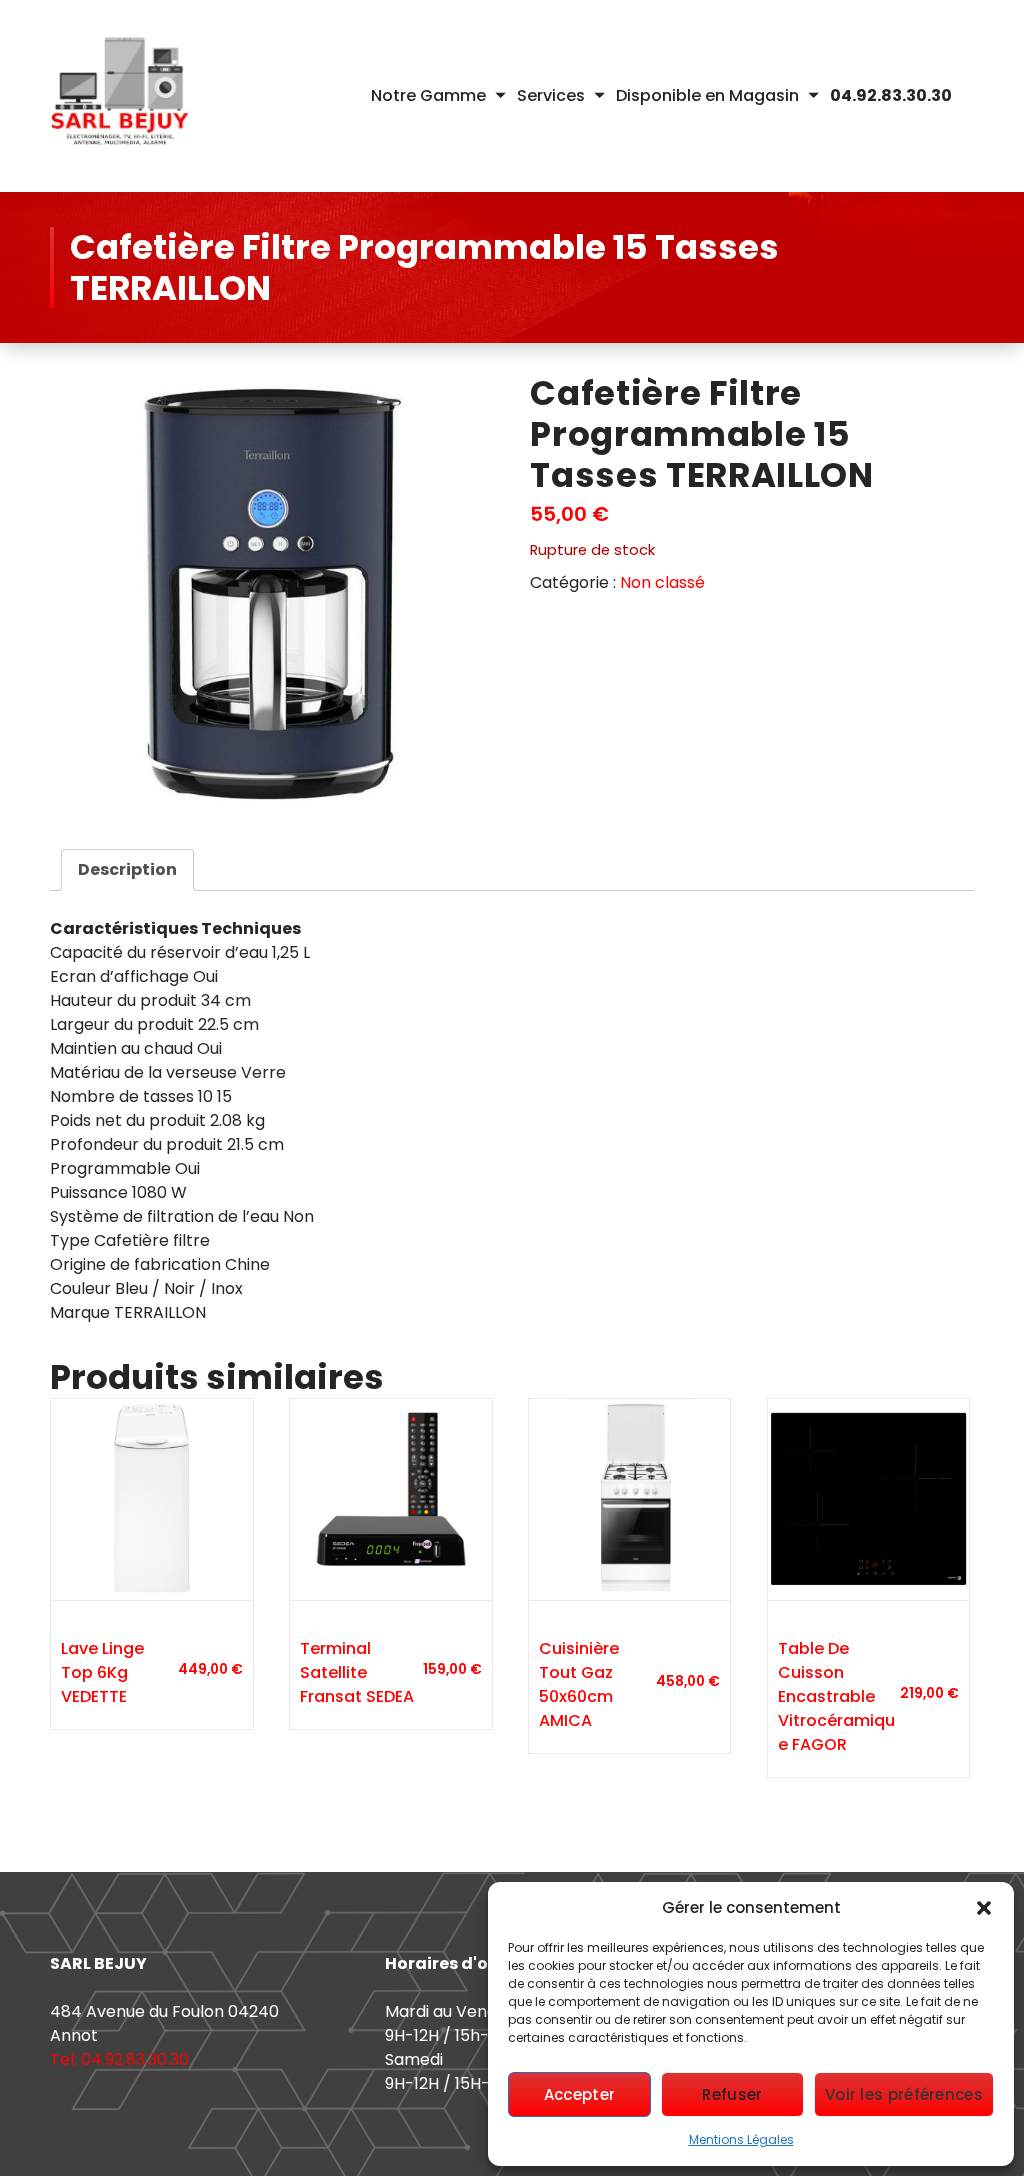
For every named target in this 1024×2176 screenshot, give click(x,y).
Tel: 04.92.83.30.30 (119, 2059)
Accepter (579, 2094)
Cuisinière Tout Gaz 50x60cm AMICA (579, 1684)
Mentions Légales (741, 2139)
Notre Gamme (428, 95)
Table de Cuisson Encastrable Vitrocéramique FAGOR (836, 1696)
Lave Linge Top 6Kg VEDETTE (102, 1672)
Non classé (662, 582)
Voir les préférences (904, 2094)
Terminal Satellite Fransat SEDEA (357, 1672)
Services (551, 95)
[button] (984, 1908)
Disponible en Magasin (707, 95)
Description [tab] (127, 869)
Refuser (732, 2094)
